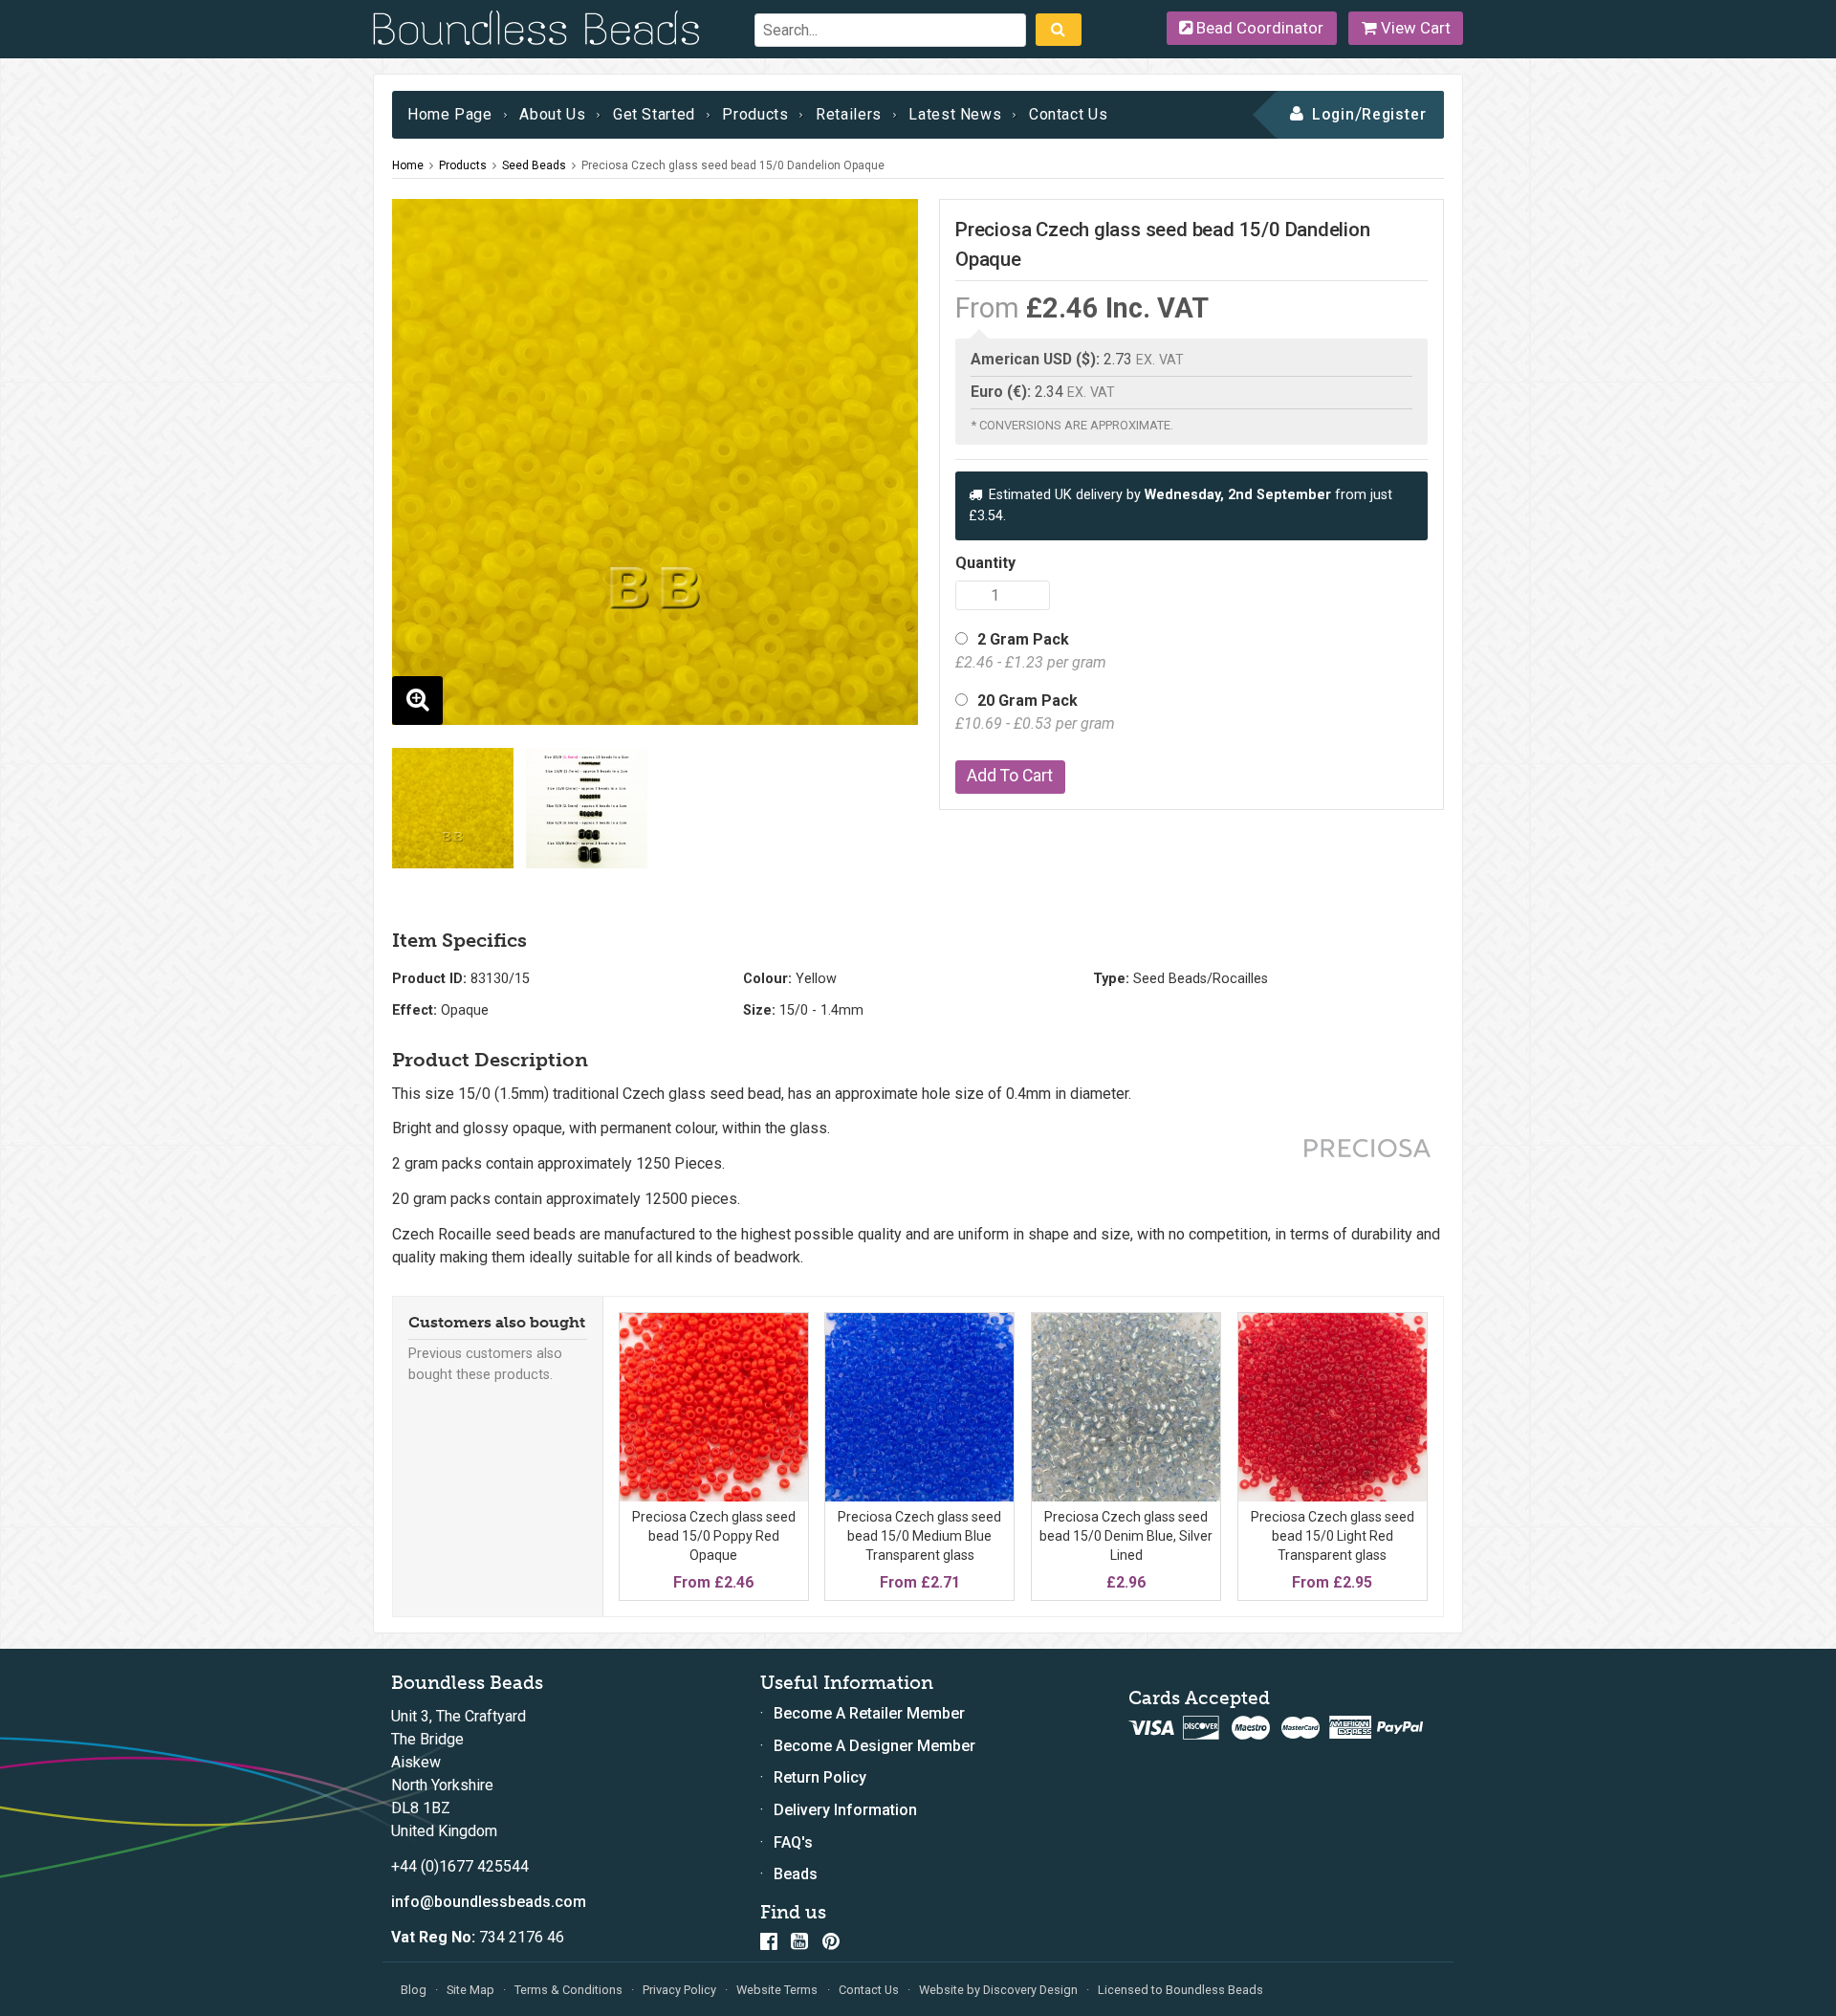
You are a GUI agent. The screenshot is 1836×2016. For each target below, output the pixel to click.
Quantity (985, 563)
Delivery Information (845, 1810)
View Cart (1414, 28)
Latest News (955, 114)
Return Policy (820, 1777)
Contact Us (1068, 114)
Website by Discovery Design (998, 1990)
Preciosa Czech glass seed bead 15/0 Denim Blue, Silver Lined (1126, 1535)
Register (1395, 114)
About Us (552, 114)
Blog (414, 1990)
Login (1333, 114)
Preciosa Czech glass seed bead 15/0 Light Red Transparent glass (1333, 1535)
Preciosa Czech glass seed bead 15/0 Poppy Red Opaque (714, 1535)
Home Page (450, 114)
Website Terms (777, 1990)
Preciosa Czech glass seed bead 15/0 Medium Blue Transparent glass (919, 1535)
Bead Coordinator (1258, 28)
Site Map (470, 1990)
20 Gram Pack (1035, 712)
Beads (796, 1874)
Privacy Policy (679, 1990)
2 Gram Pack (1031, 651)
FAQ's (793, 1842)
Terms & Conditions (568, 1990)
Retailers (849, 114)
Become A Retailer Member (869, 1713)
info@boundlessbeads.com (489, 1902)
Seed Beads (534, 165)
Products (755, 114)
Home (408, 165)
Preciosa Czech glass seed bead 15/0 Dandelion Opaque (733, 165)
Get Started (654, 114)
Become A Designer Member (874, 1746)
